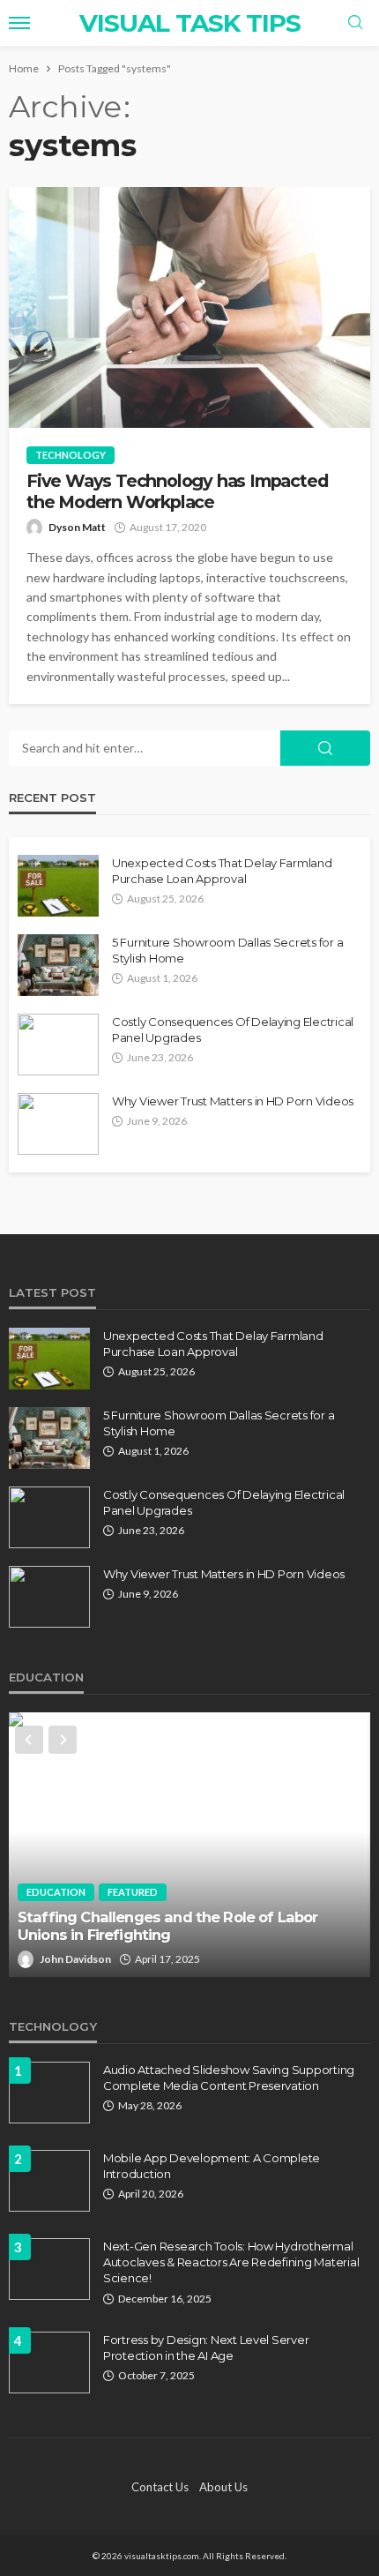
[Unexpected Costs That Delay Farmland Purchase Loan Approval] (58, 886)
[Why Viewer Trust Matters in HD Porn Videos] (58, 1124)
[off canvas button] (19, 23)
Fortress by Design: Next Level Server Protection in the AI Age (206, 2348)
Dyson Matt (77, 527)
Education (56, 1892)
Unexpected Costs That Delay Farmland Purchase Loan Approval (222, 871)
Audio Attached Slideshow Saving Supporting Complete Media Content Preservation (229, 2078)
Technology (71, 455)
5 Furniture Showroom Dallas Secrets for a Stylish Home (227, 950)
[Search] (355, 23)
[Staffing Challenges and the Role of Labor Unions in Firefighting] (189, 1845)
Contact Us (160, 2487)
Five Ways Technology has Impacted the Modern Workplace (177, 491)
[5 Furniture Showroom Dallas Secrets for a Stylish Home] (58, 965)
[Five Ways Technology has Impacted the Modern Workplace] (189, 307)
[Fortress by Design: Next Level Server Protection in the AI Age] (49, 2363)
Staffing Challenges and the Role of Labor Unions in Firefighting (168, 1926)
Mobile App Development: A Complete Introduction (212, 2166)
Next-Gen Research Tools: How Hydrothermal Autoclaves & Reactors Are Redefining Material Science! (231, 2262)
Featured (133, 1892)
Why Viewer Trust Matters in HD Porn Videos (233, 1101)
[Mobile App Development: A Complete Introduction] (49, 2181)
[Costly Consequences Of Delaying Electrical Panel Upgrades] (58, 1045)
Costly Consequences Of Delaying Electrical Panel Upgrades (233, 1030)
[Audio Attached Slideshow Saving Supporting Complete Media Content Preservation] (49, 2093)
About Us (223, 2487)
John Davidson (75, 1959)
